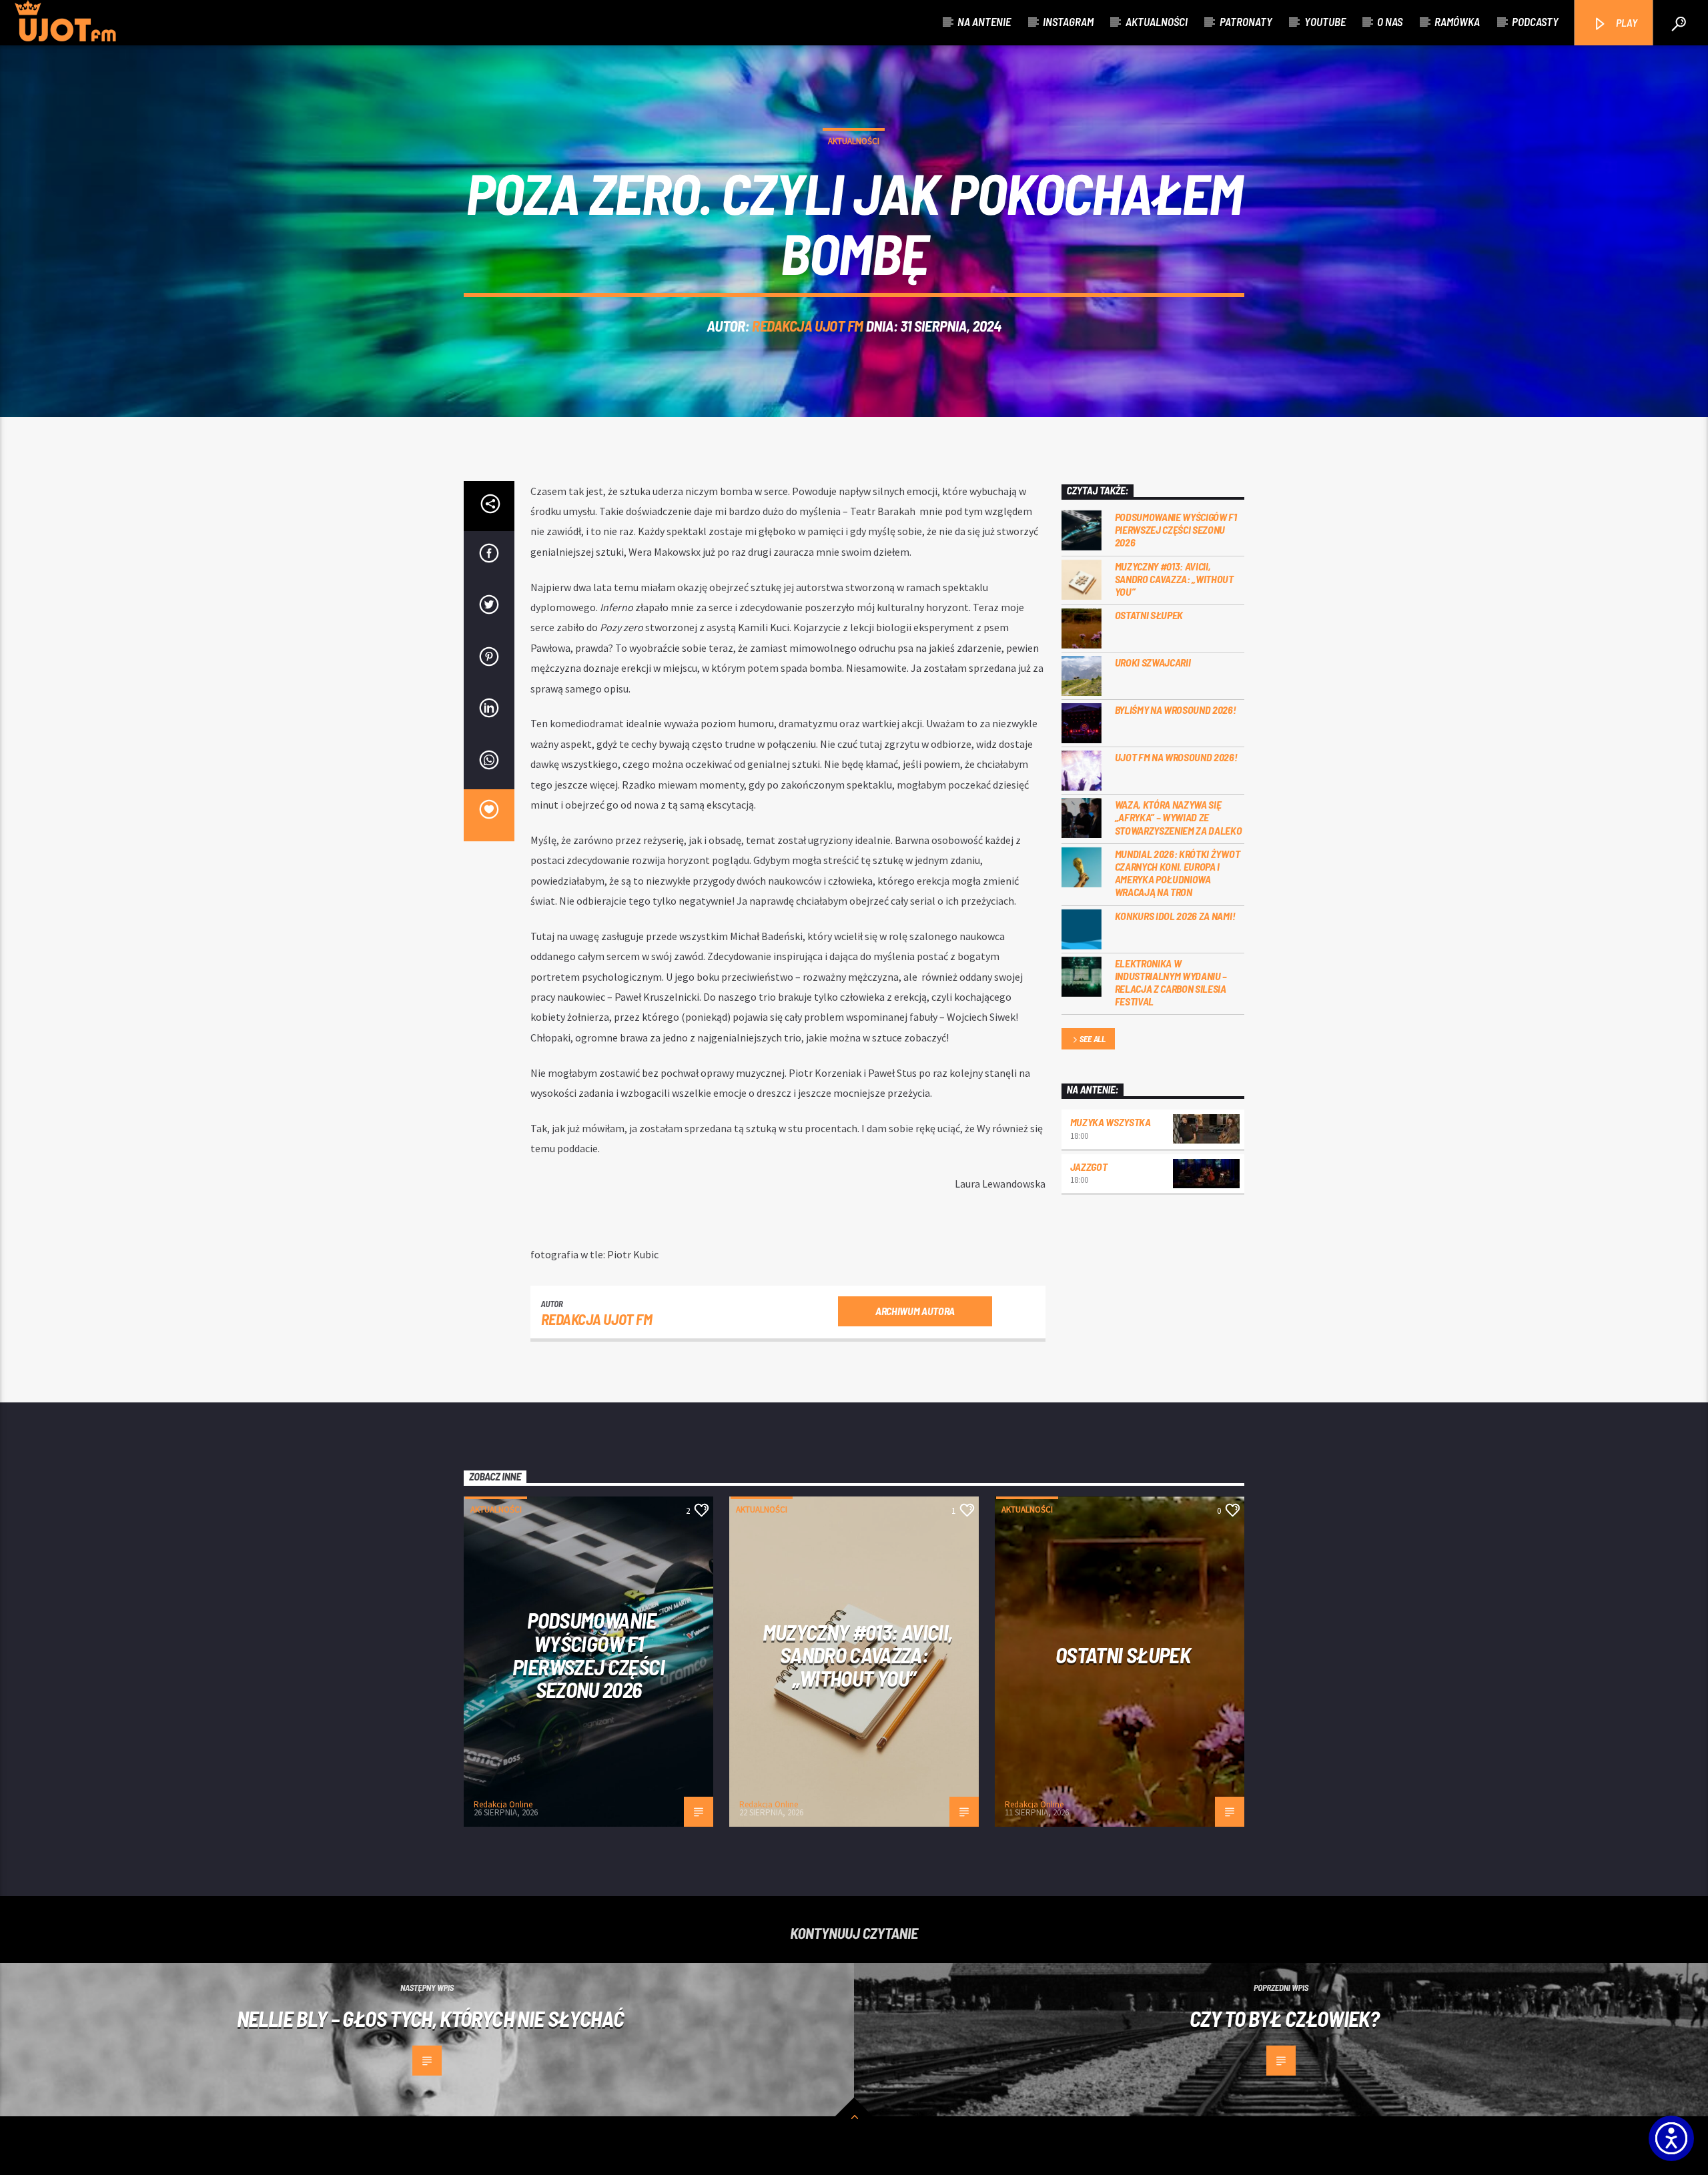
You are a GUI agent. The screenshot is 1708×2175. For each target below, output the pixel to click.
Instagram (1068, 21)
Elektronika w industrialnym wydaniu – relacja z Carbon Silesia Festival (1171, 982)
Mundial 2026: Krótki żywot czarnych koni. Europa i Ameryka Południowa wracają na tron (1178, 873)
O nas (1390, 21)
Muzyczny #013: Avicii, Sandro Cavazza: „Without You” (1174, 579)
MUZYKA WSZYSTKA (1111, 1122)
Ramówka (1457, 21)
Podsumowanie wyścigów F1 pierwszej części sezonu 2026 (1176, 529)
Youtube (1325, 21)
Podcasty (1535, 21)
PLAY (1626, 22)
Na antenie (984, 21)
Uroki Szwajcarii (1153, 662)
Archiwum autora (915, 1311)
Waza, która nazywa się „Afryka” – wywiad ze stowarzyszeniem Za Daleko (1179, 817)
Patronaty (1246, 21)
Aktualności (1157, 21)
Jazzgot (1089, 1167)
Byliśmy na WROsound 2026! (1176, 710)
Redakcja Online (503, 1804)
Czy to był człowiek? (1284, 2018)
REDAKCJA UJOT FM (808, 326)
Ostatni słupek (1149, 615)
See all (1093, 1039)
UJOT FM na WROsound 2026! (1176, 757)
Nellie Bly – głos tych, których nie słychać (430, 2018)
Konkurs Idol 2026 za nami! (1175, 916)
